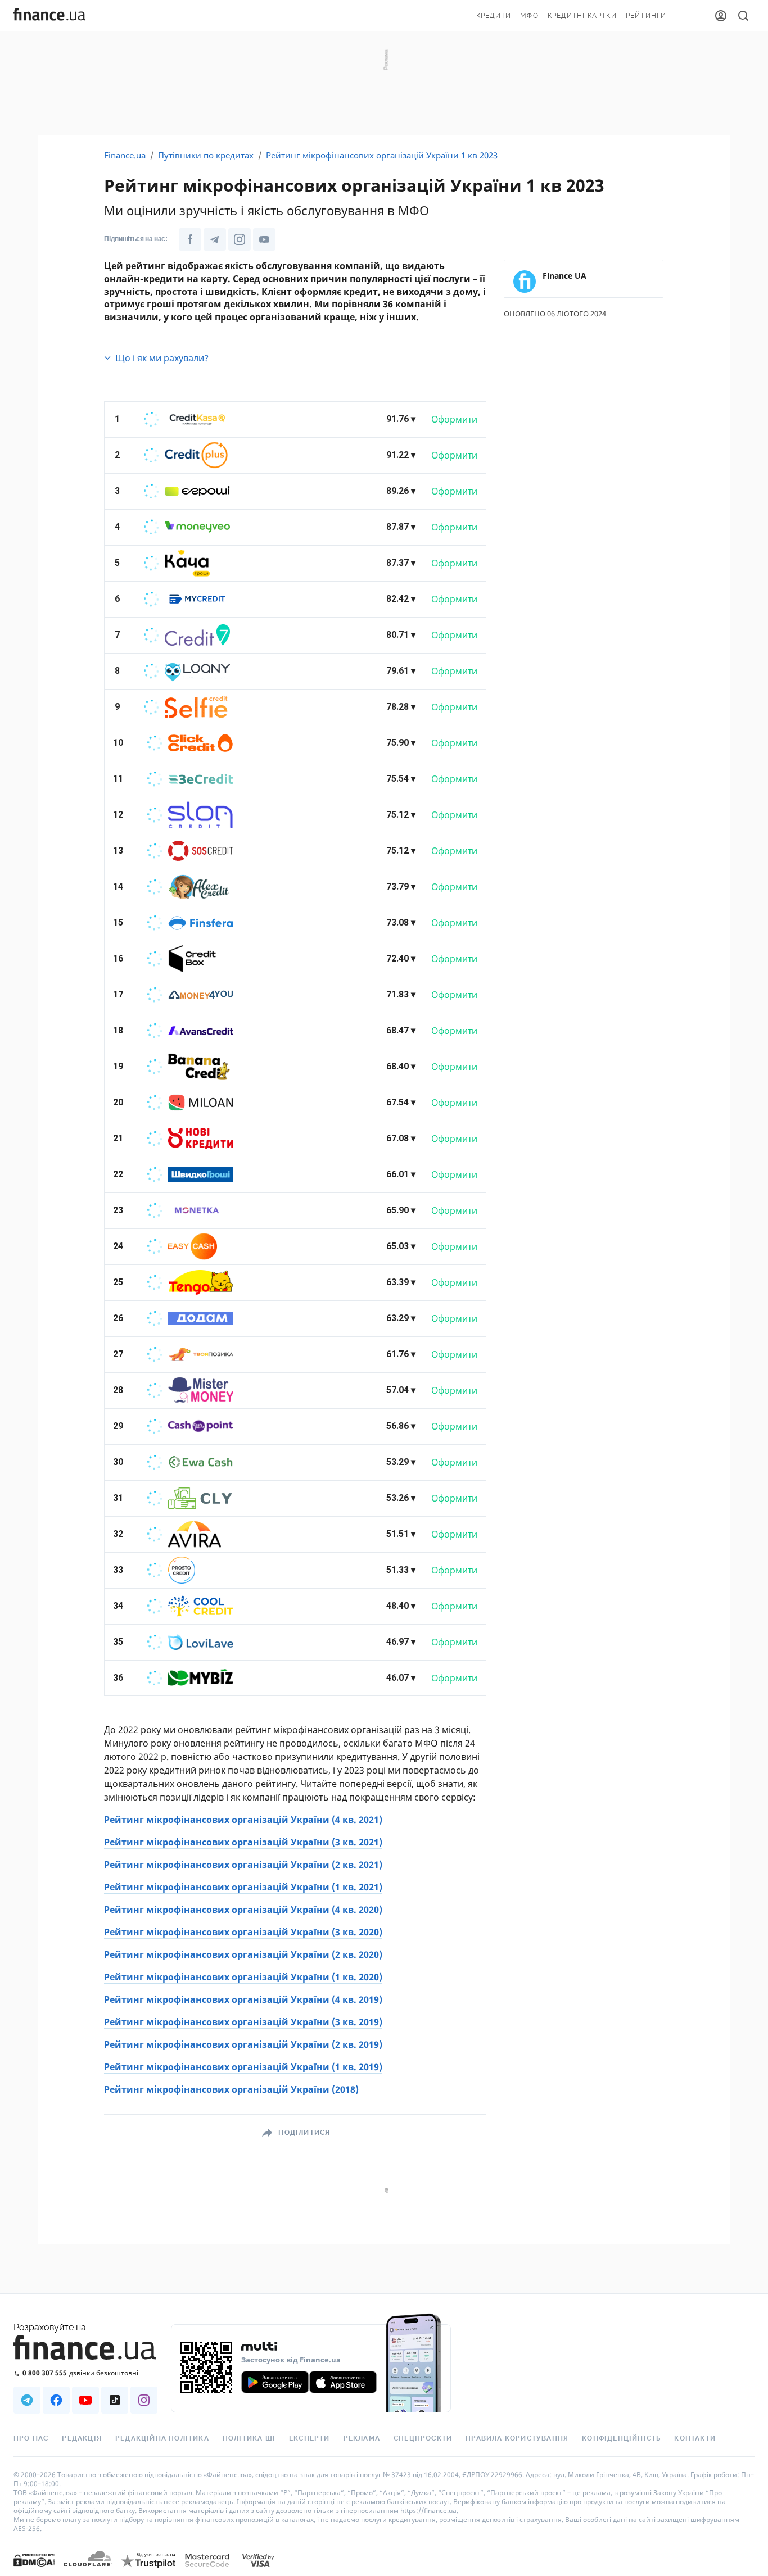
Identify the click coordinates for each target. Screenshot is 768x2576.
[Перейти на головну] (49, 16)
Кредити (494, 16)
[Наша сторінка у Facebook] (190, 239)
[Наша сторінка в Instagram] (240, 239)
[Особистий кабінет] (721, 16)
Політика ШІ (249, 2438)
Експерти (310, 2438)
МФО (529, 16)
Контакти (695, 2438)
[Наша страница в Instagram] (144, 2400)
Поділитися (304, 2133)
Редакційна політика (162, 2438)
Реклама (362, 2438)
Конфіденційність (621, 2438)
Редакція (82, 2438)
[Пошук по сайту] (743, 16)
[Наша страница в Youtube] (85, 2400)
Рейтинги (646, 16)
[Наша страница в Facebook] (56, 2400)
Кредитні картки (582, 16)
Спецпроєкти (423, 2438)
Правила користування (517, 2438)
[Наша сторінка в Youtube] (264, 239)
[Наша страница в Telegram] (27, 2400)
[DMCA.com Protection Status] (34, 2571)
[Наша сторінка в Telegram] (215, 239)
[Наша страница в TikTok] (115, 2400)
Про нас (31, 2438)
